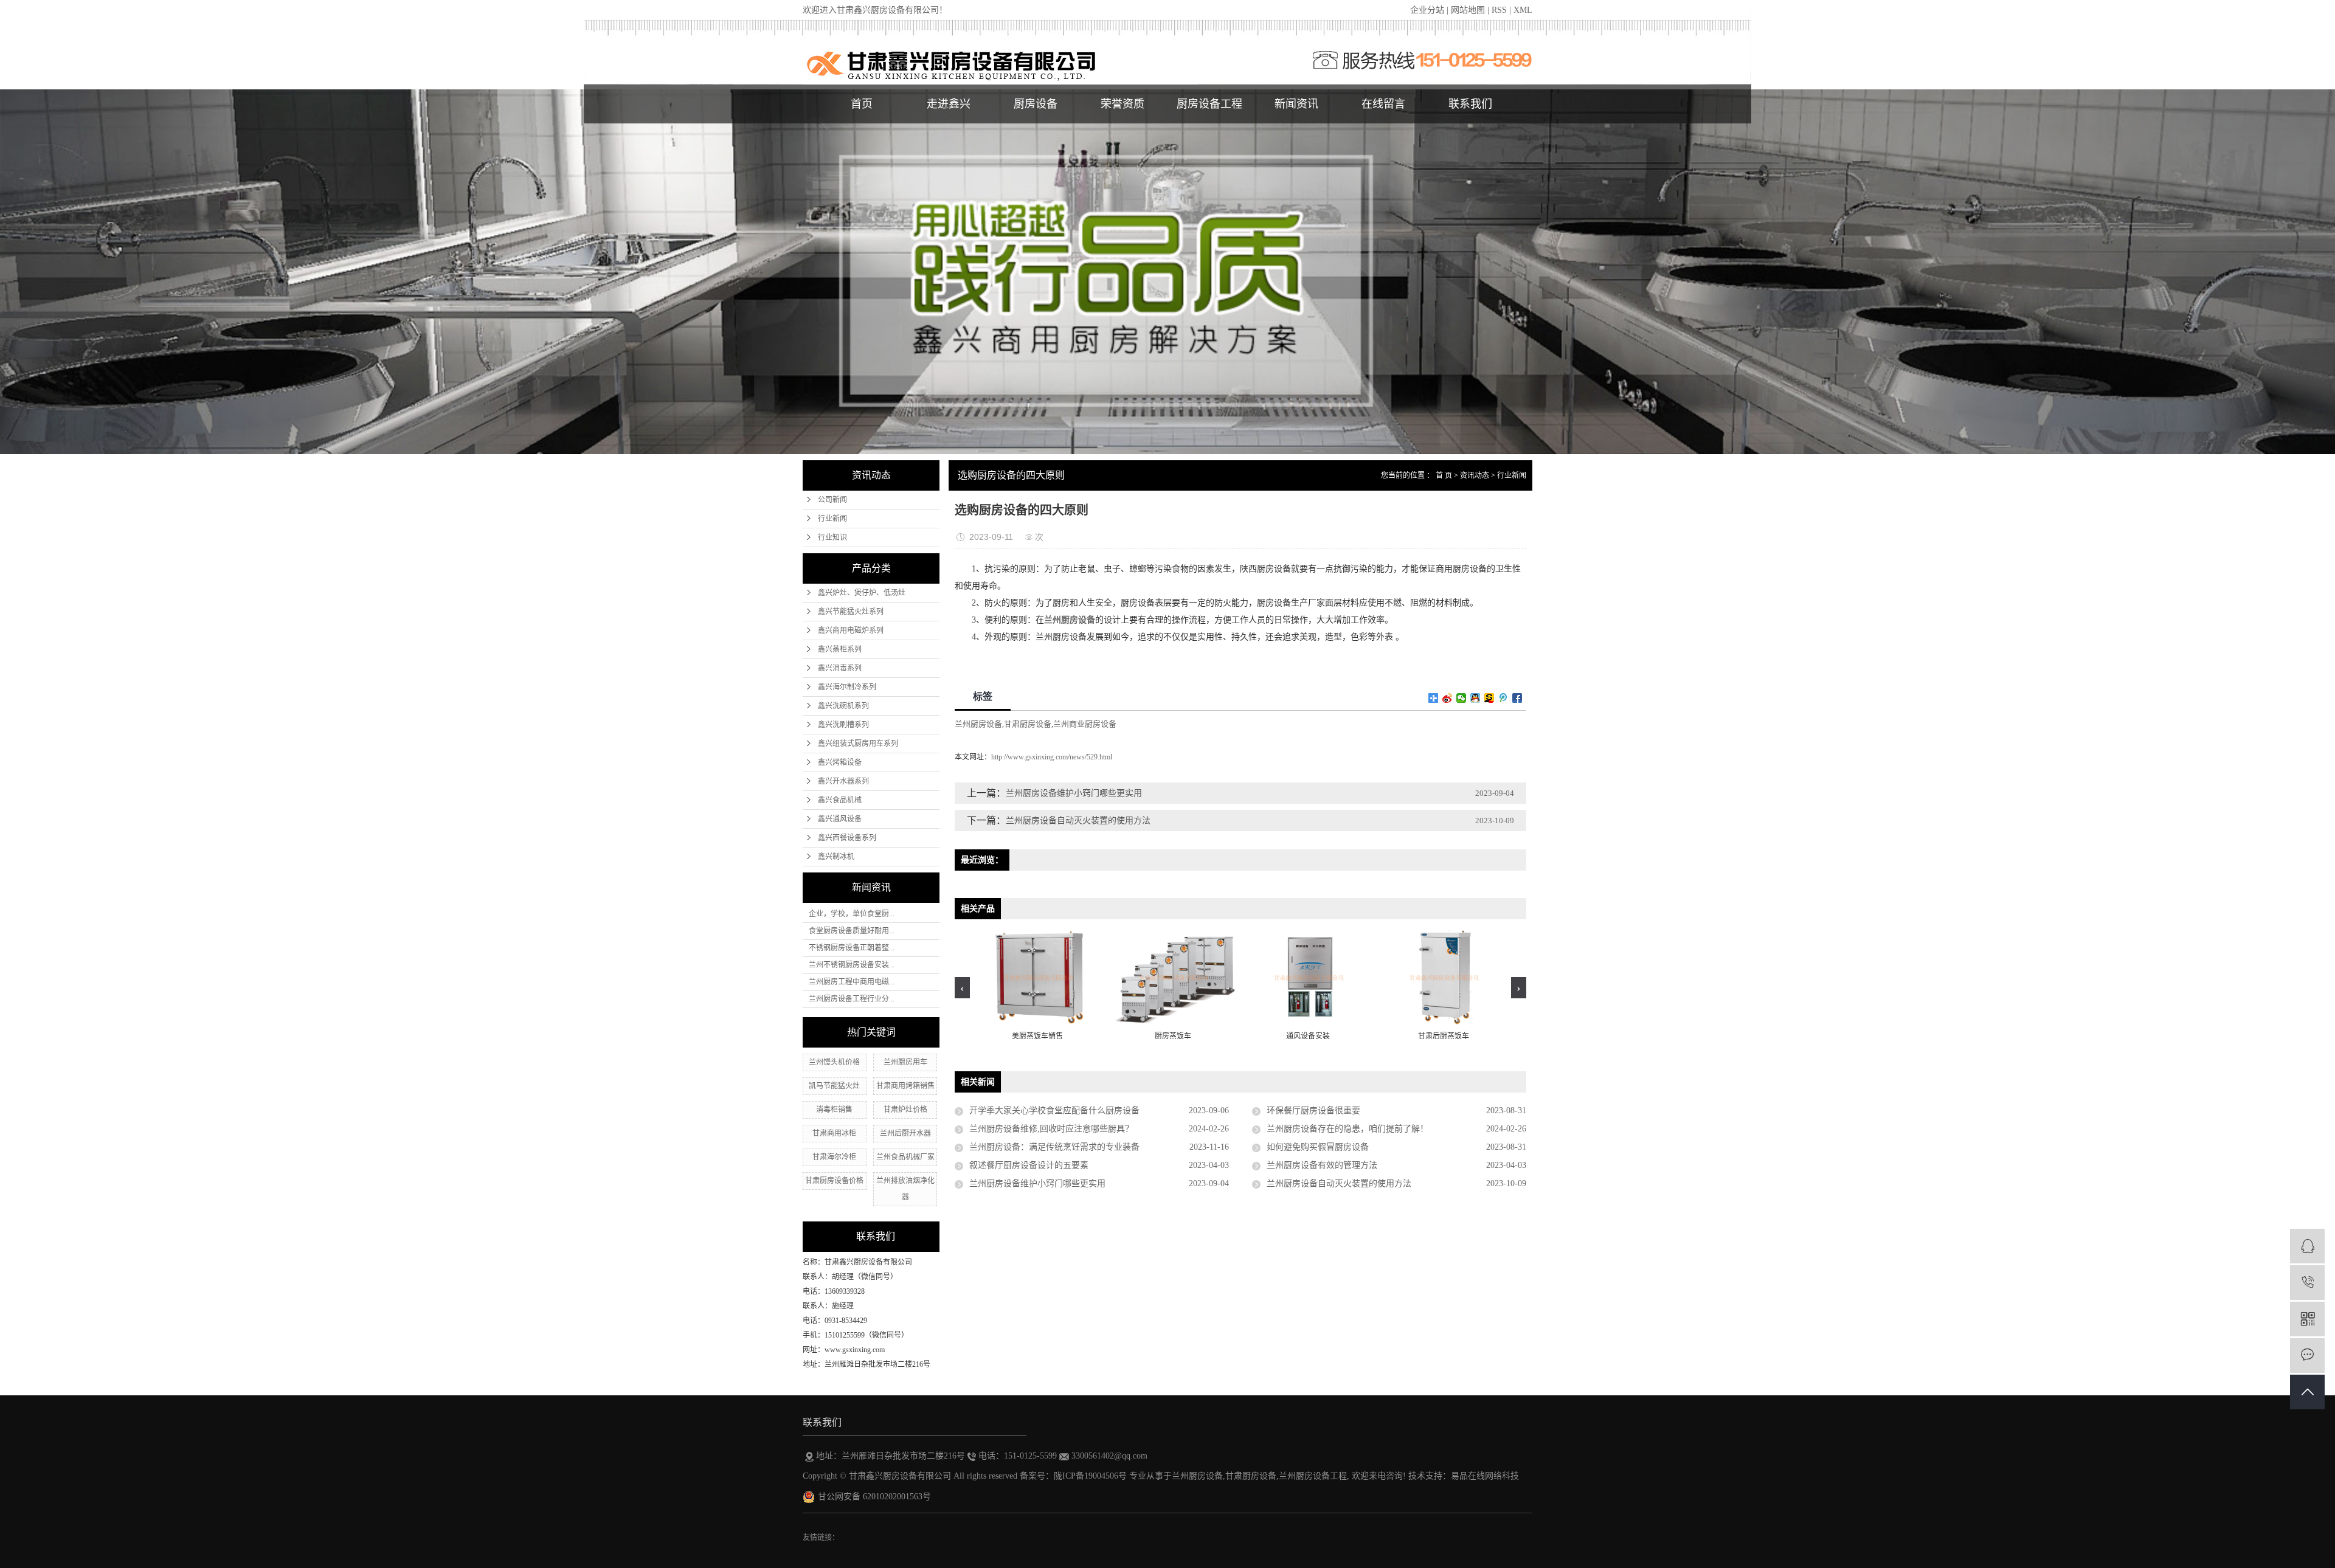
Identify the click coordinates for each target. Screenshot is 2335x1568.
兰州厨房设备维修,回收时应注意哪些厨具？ (1051, 1129)
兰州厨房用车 (905, 1062)
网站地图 (1468, 10)
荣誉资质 (1123, 104)
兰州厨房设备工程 (1313, 1476)
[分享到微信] (1462, 698)
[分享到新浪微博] (1448, 698)
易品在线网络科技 (1485, 1476)
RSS (1499, 10)
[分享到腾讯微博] (1503, 698)
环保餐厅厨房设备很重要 (1313, 1110)
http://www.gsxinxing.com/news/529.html (1052, 757)
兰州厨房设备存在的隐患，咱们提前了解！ (1347, 1129)
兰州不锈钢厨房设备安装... (852, 965)
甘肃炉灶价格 (905, 1110)
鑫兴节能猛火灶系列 (851, 612)
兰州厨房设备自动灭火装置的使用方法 (1078, 820)
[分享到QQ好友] (1475, 698)
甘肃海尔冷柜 (834, 1157)
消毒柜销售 (834, 1110)
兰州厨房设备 (978, 724)
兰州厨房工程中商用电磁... (852, 982)
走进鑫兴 (949, 104)
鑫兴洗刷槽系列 (843, 725)
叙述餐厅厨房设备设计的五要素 (1029, 1165)
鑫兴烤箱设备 (840, 762)
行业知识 (832, 537)
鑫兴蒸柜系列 (840, 649)
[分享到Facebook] (1517, 698)
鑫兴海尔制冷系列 (847, 687)
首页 (862, 104)
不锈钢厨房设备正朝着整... (852, 948)
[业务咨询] (2307, 1246)
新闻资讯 (1296, 104)
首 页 (1444, 475)
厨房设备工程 (1209, 104)
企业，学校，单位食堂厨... (852, 914)
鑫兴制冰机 (836, 857)
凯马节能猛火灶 (834, 1086)
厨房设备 (1036, 104)
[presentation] (962, 988)
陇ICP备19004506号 (1090, 1476)
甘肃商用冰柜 (834, 1133)
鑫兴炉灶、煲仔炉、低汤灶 (862, 593)
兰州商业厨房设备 (1085, 724)
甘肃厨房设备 (1028, 724)
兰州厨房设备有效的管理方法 (1322, 1165)
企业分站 (1427, 10)
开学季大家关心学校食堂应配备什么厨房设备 (1054, 1110)
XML (1523, 10)
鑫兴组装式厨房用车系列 (858, 744)
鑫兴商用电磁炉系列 (851, 630)
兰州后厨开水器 (905, 1133)
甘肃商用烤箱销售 (905, 1086)
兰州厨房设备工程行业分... (852, 999)
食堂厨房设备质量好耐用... (852, 931)
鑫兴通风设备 (840, 819)
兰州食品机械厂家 (905, 1157)
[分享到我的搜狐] (1489, 698)
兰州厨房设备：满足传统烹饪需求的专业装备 (1054, 1147)
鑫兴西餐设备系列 (847, 838)
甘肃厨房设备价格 (834, 1181)
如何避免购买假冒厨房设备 (1318, 1147)
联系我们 (1470, 104)
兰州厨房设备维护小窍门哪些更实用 (1074, 793)
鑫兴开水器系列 (843, 781)
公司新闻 (832, 500)
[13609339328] (2307, 1283)
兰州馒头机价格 (834, 1062)
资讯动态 (1475, 475)
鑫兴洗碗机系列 (843, 706)
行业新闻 (832, 519)
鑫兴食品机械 (840, 800)
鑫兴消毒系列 (840, 668)
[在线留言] (2307, 1356)
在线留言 (1383, 104)
